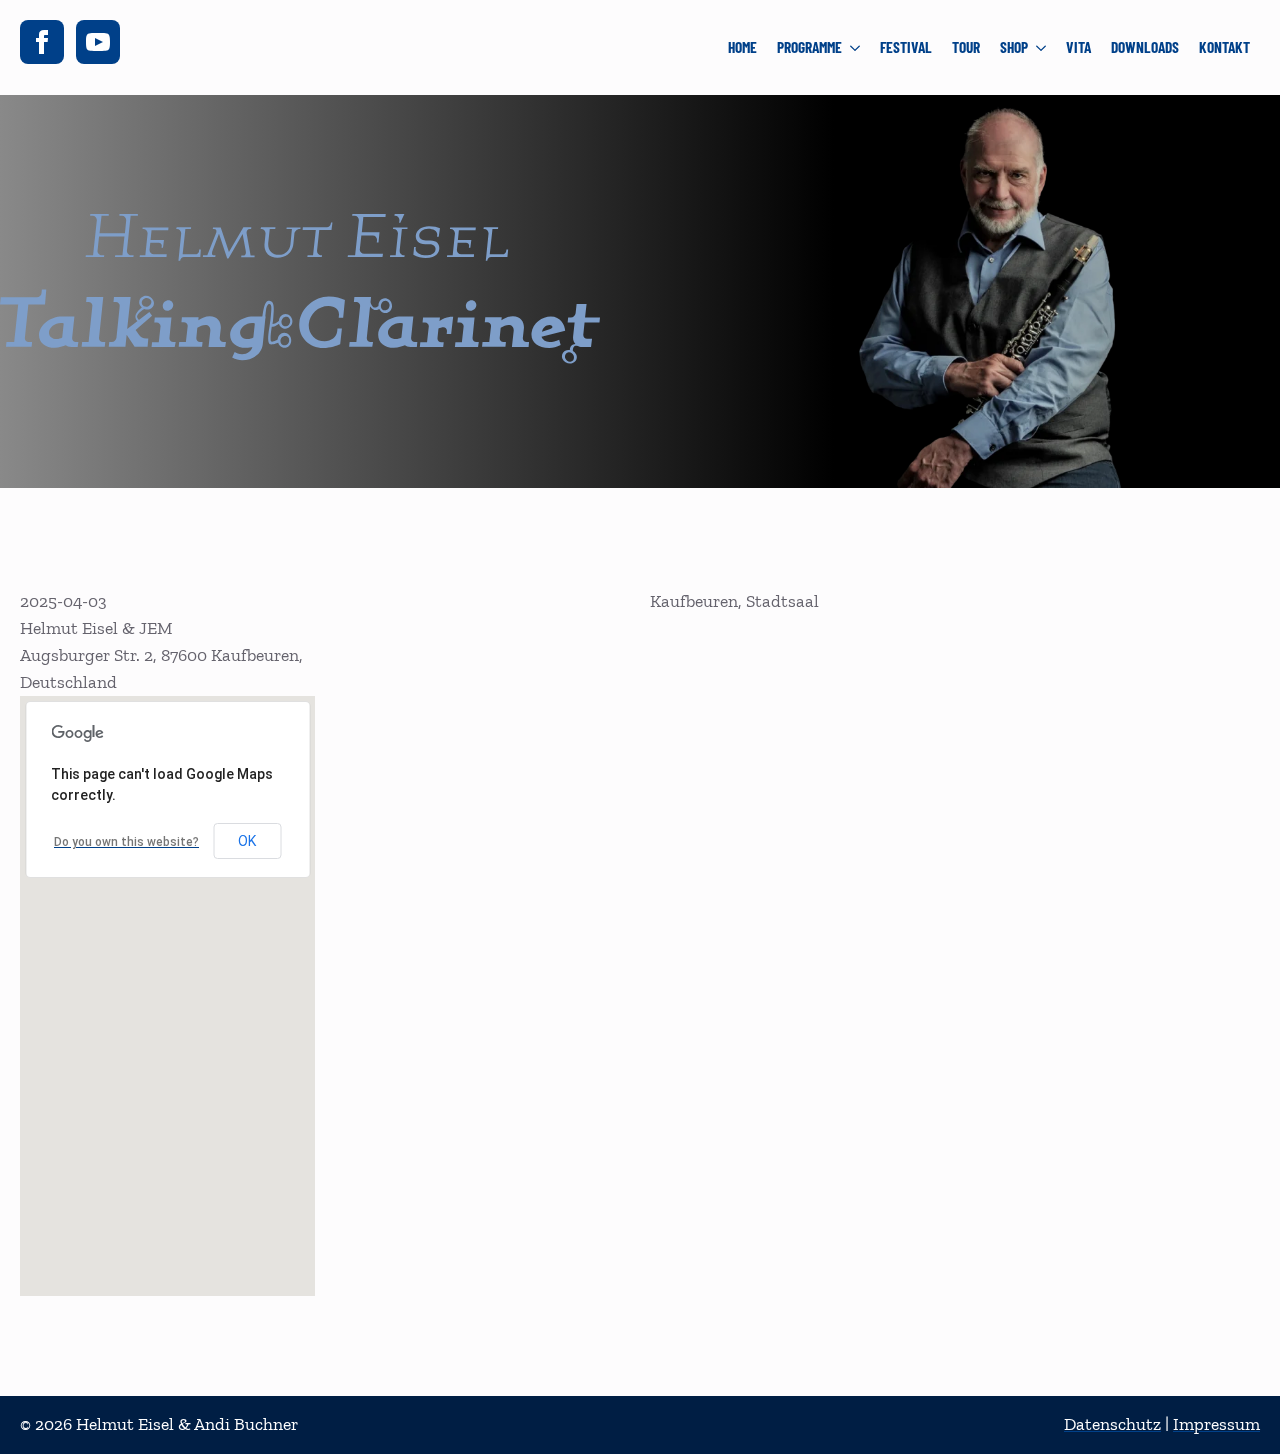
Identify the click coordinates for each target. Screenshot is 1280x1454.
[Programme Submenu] (856, 47)
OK (247, 841)
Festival (906, 47)
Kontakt (1224, 47)
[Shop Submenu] (1042, 47)
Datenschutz (1112, 1424)
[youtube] (98, 42)
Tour (966, 47)
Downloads (1145, 47)
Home (742, 47)
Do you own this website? (126, 842)
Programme (809, 47)
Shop (1014, 47)
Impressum (1216, 1424)
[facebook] (42, 42)
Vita (1078, 47)
